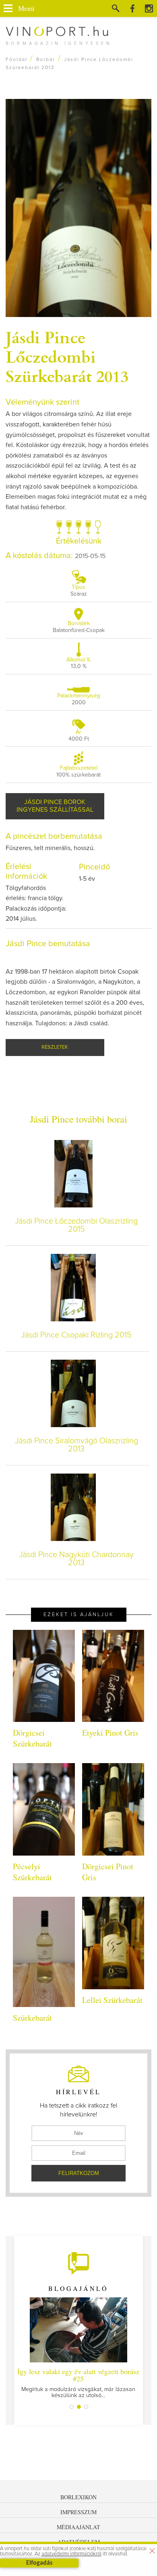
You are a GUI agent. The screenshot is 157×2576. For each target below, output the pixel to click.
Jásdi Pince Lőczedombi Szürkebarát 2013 (67, 356)
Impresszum (78, 2512)
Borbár (46, 60)
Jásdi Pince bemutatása (48, 944)
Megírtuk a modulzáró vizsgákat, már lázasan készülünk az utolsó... (78, 2382)
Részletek (55, 1047)
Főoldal (17, 60)
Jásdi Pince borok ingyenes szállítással (55, 806)
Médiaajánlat (78, 2527)
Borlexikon (78, 2497)
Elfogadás (39, 2563)
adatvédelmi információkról (71, 2554)
